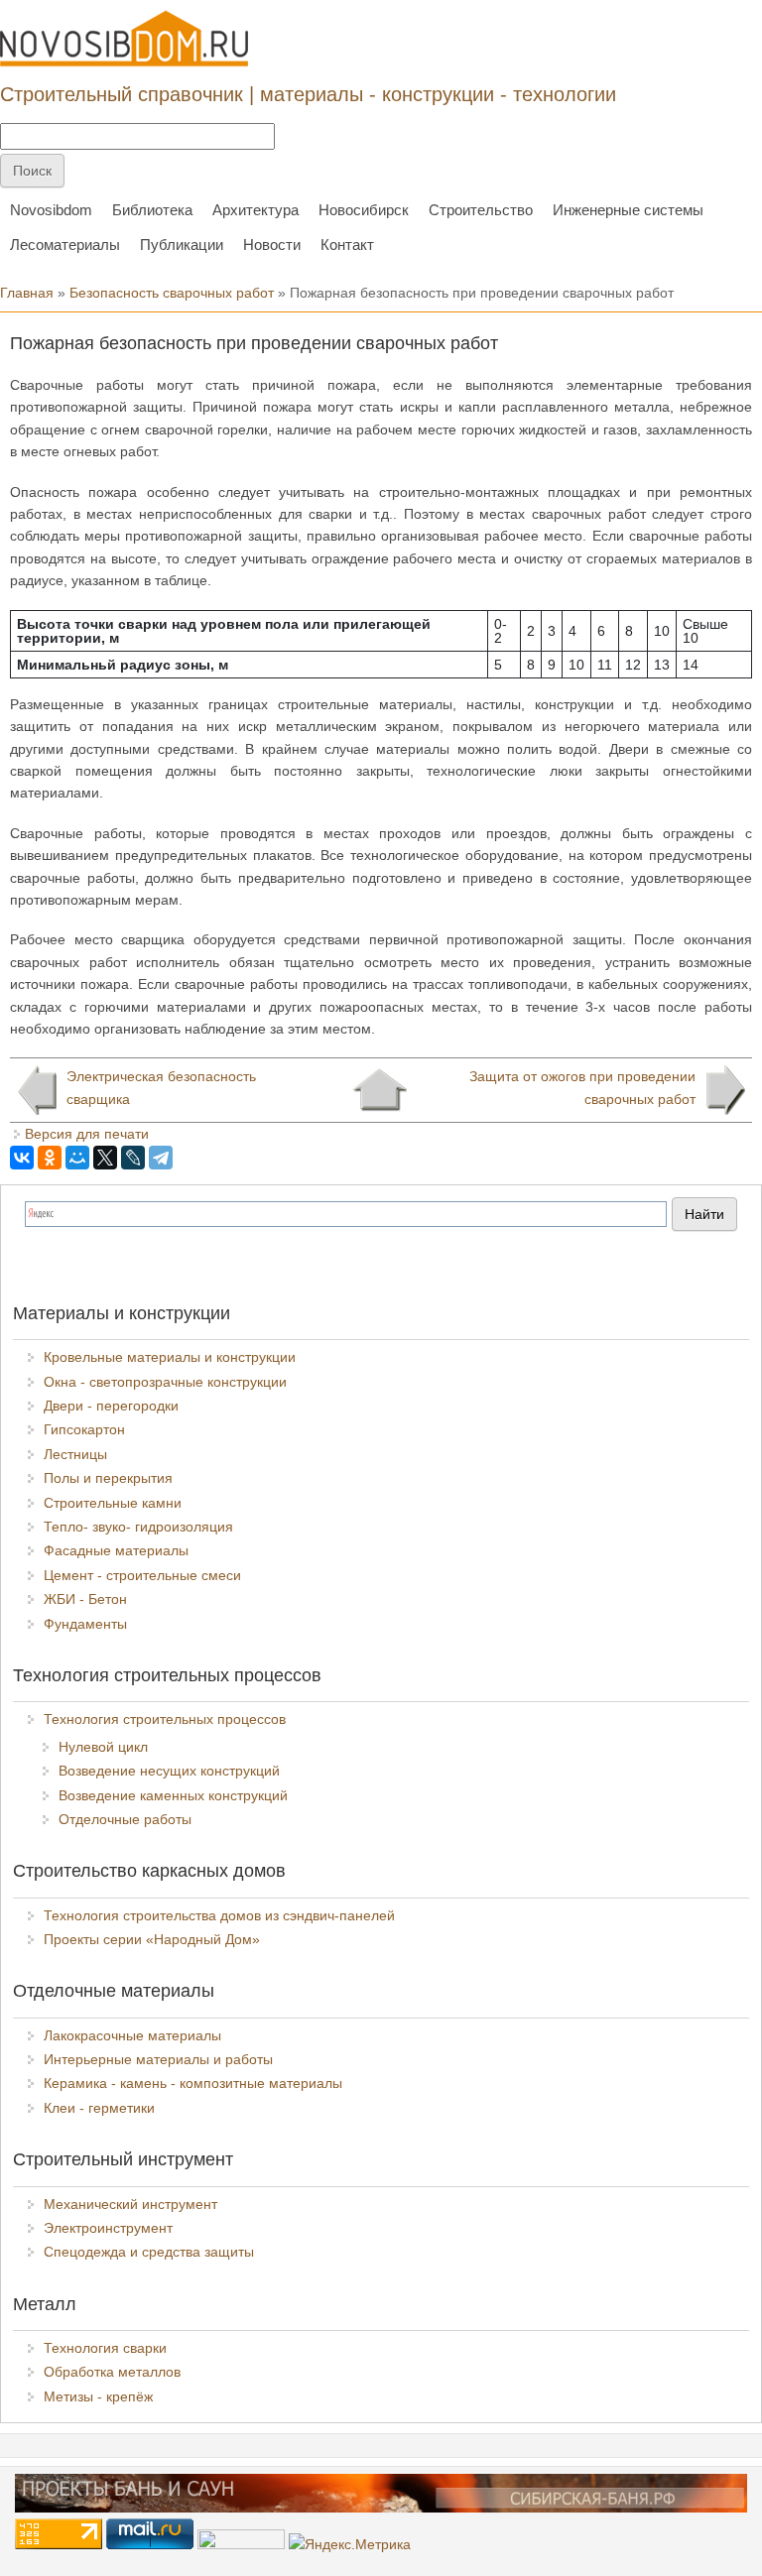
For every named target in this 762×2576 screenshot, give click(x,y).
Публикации (182, 245)
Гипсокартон (84, 1429)
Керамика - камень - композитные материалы (193, 2083)
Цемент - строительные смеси (142, 1575)
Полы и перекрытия (108, 1478)
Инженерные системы (628, 210)
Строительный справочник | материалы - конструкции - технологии (308, 94)
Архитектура (255, 210)
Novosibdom (51, 210)
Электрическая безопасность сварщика (161, 1087)
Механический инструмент (130, 2204)
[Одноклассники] (50, 1158)
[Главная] (124, 38)
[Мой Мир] (77, 1158)
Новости (272, 245)
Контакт (347, 245)
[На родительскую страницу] (380, 1090)
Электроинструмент (108, 2228)
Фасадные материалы (116, 1550)
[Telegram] (161, 1158)
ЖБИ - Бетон (85, 1599)
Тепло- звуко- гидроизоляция (138, 1527)
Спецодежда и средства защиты (149, 2252)
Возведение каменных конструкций (173, 1795)
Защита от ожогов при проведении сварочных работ (582, 1087)
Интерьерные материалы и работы (158, 2059)
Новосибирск (364, 210)
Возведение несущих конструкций (169, 1771)
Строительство (481, 210)
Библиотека (152, 210)
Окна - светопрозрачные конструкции (165, 1382)
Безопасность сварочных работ (172, 293)
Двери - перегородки (111, 1406)
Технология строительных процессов (165, 1719)
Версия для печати (87, 1134)
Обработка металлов (112, 2372)
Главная (27, 293)
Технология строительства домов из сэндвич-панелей (219, 1915)
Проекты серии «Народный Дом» (152, 1939)
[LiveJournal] (133, 1158)
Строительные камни (113, 1503)
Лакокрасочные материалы (132, 2035)
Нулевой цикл (103, 1747)
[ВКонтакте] (22, 1158)
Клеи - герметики (99, 2108)
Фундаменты (85, 1624)
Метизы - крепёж (98, 2396)
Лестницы (75, 1454)
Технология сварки (105, 2348)
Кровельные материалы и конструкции (170, 1357)
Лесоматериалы (65, 245)
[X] (105, 1158)
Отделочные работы (125, 1819)
